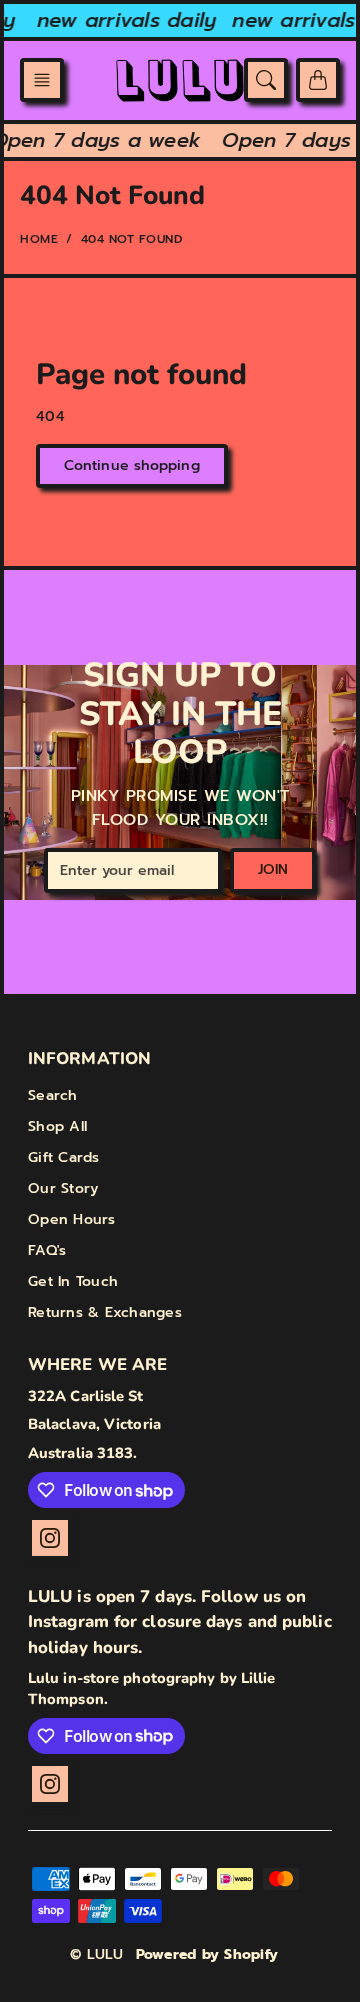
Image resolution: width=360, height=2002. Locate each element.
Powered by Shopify (207, 1954)
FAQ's (47, 1250)
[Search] (266, 80)
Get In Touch (73, 1281)
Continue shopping (132, 465)
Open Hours (72, 1219)
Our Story (63, 1188)
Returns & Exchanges (105, 1312)
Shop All (57, 1126)
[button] (42, 80)
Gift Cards (64, 1157)
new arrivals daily (124, 20)
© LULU (97, 1954)
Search (53, 1095)
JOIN (273, 869)
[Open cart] (318, 80)
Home (39, 239)
